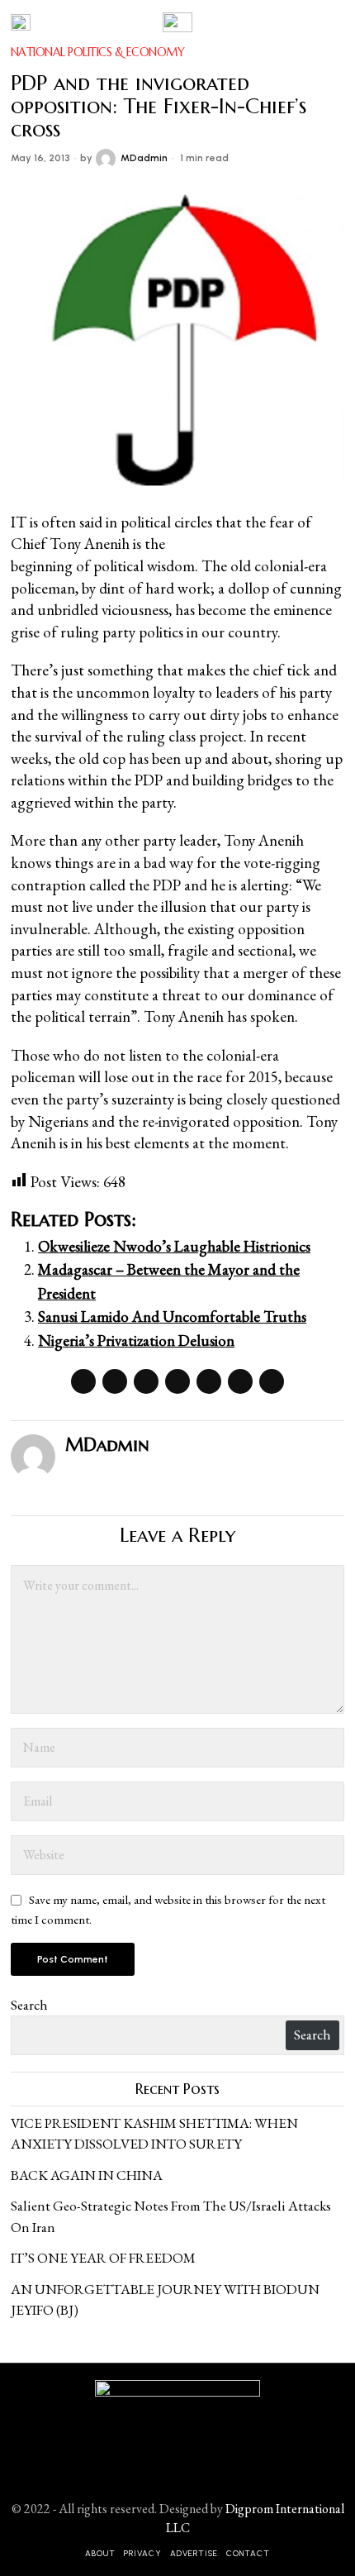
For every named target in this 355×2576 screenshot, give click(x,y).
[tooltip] (83, 1381)
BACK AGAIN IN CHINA (87, 2175)
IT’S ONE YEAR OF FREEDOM (103, 2258)
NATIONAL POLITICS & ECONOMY (98, 52)
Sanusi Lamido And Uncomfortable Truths (172, 1317)
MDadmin (144, 158)
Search (29, 2005)
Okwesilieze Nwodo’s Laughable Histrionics (174, 1246)
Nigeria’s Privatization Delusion (136, 1340)
